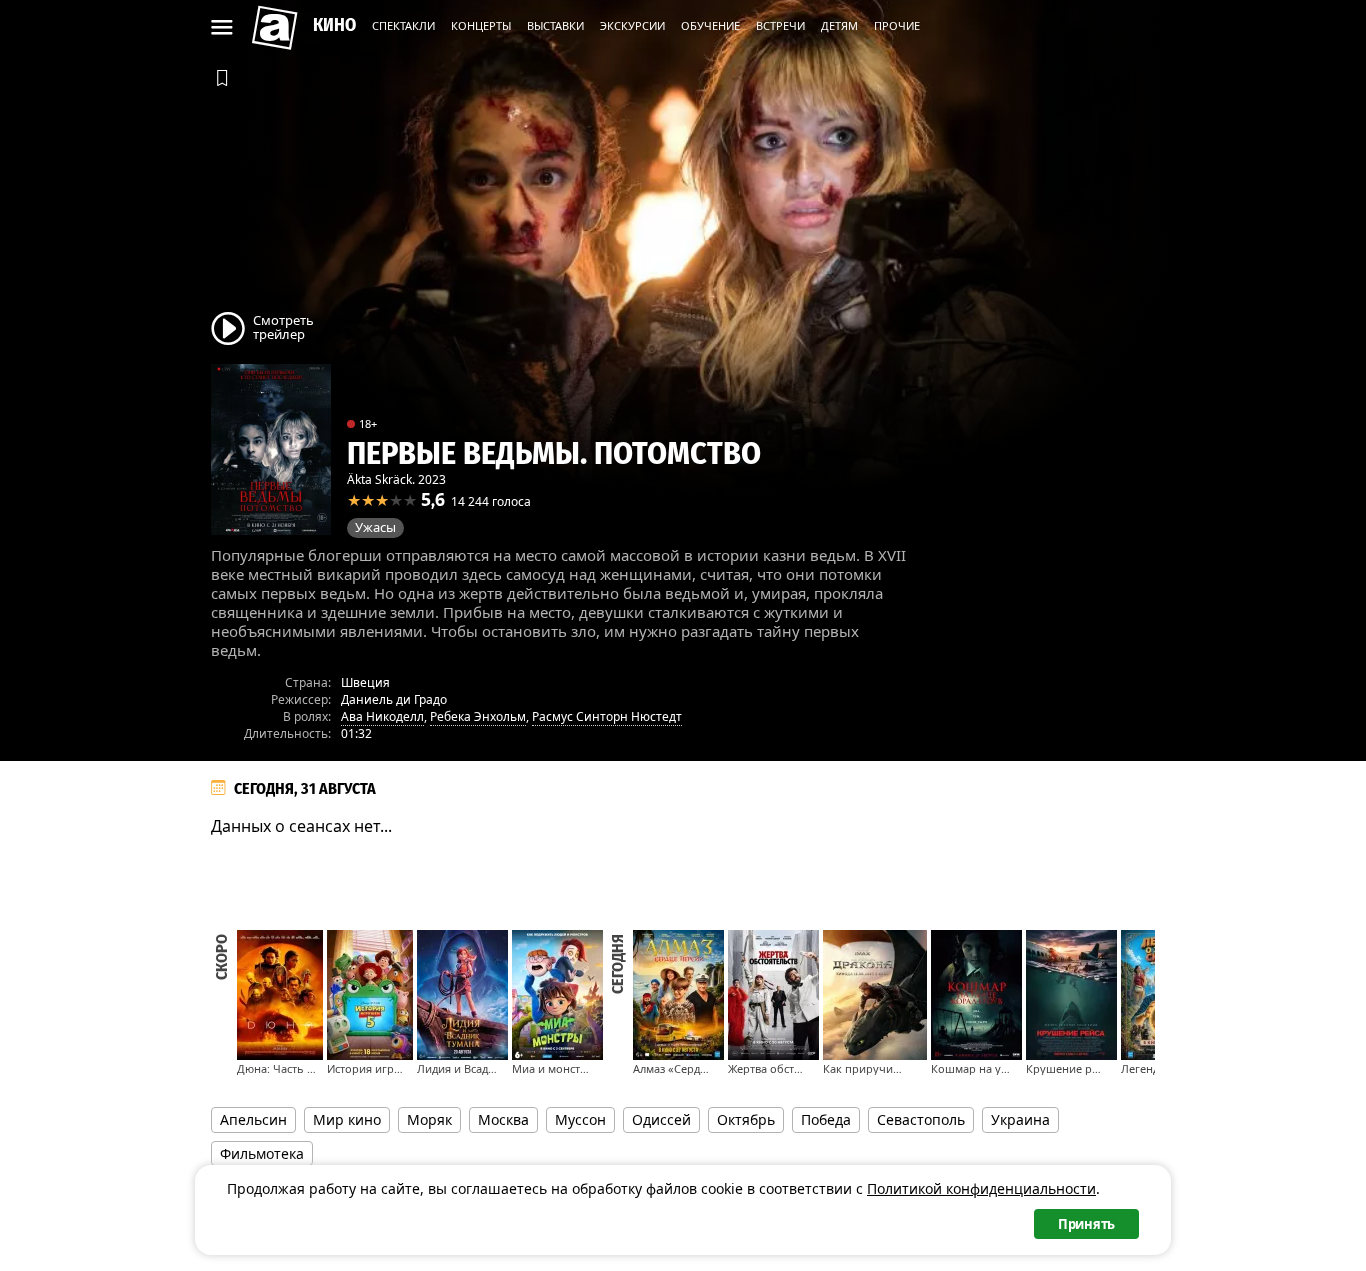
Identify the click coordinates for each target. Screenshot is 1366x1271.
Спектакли (403, 25)
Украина (1020, 1119)
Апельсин (253, 1119)
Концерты (481, 25)
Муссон (580, 1119)
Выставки (555, 25)
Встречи (780, 25)
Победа (826, 1119)
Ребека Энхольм (478, 716)
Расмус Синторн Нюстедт (607, 716)
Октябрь (746, 1119)
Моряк (429, 1119)
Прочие (897, 25)
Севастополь (921, 1119)
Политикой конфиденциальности (981, 1188)
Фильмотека (262, 1153)
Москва (503, 1119)
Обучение (710, 25)
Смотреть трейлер (283, 326)
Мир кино (347, 1119)
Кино (334, 25)
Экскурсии (632, 25)
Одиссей (661, 1119)
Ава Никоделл (382, 716)
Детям (839, 25)
